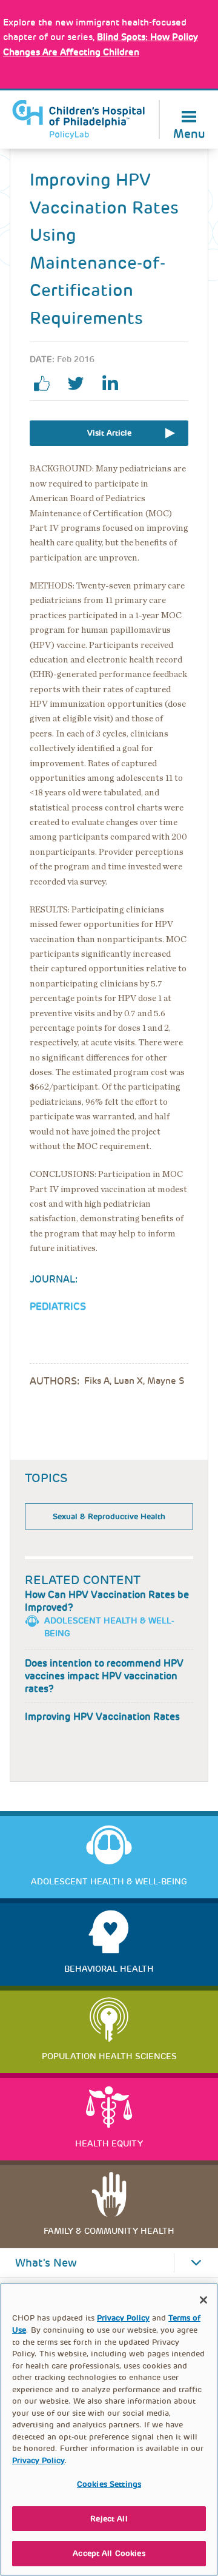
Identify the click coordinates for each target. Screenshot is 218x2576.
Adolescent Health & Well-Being (109, 1881)
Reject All (109, 2519)
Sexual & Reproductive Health (109, 1516)
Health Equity (109, 2143)
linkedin (114, 383)
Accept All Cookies (109, 2553)
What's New (46, 2263)
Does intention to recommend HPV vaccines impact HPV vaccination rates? (104, 1676)
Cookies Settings (109, 2484)
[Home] (79, 120)
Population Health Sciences (109, 2056)
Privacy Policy (123, 2318)
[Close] (203, 2300)
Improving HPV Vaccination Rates (102, 1717)
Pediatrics (58, 1307)
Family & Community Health (109, 2231)
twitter (81, 383)
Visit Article (109, 433)
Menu (189, 133)
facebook (47, 383)
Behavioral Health (109, 1969)
